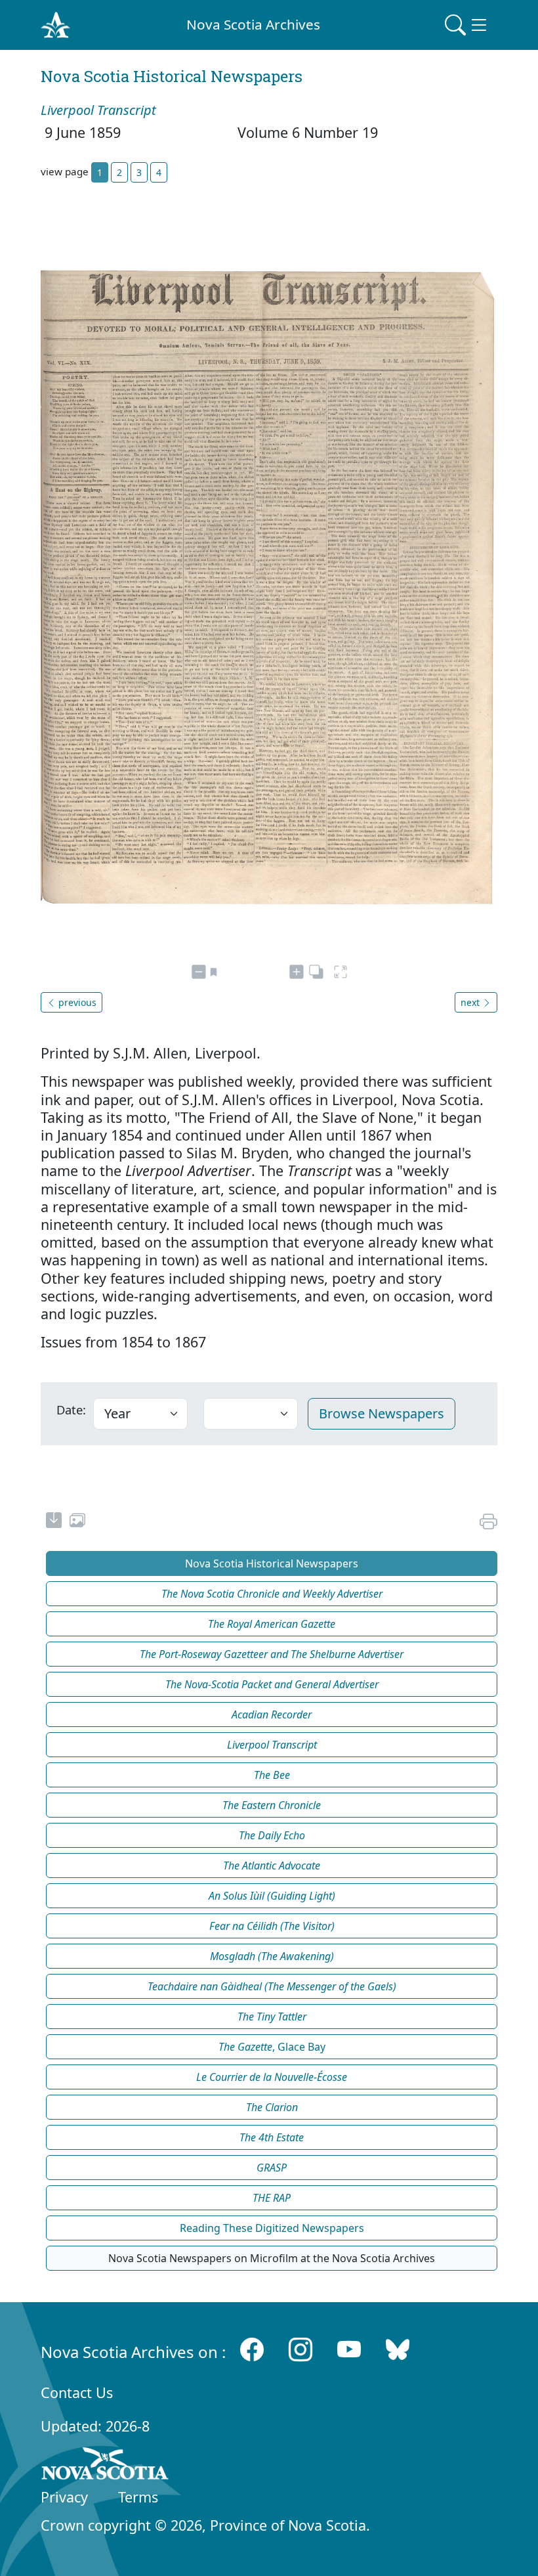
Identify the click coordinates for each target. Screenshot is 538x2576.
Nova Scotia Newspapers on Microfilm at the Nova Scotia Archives (272, 2258)
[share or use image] (77, 1522)
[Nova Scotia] (105, 2466)
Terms (138, 2497)
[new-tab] (54, 1522)
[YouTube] (349, 2349)
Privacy (64, 2497)
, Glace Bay (272, 2047)
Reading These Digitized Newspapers (272, 2228)
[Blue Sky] (398, 2349)
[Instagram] (300, 2349)
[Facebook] (252, 2349)
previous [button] (76, 1002)
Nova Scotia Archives (253, 24)
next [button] (471, 1002)
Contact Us (77, 2392)
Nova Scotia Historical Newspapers (272, 1563)
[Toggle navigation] (467, 25)
